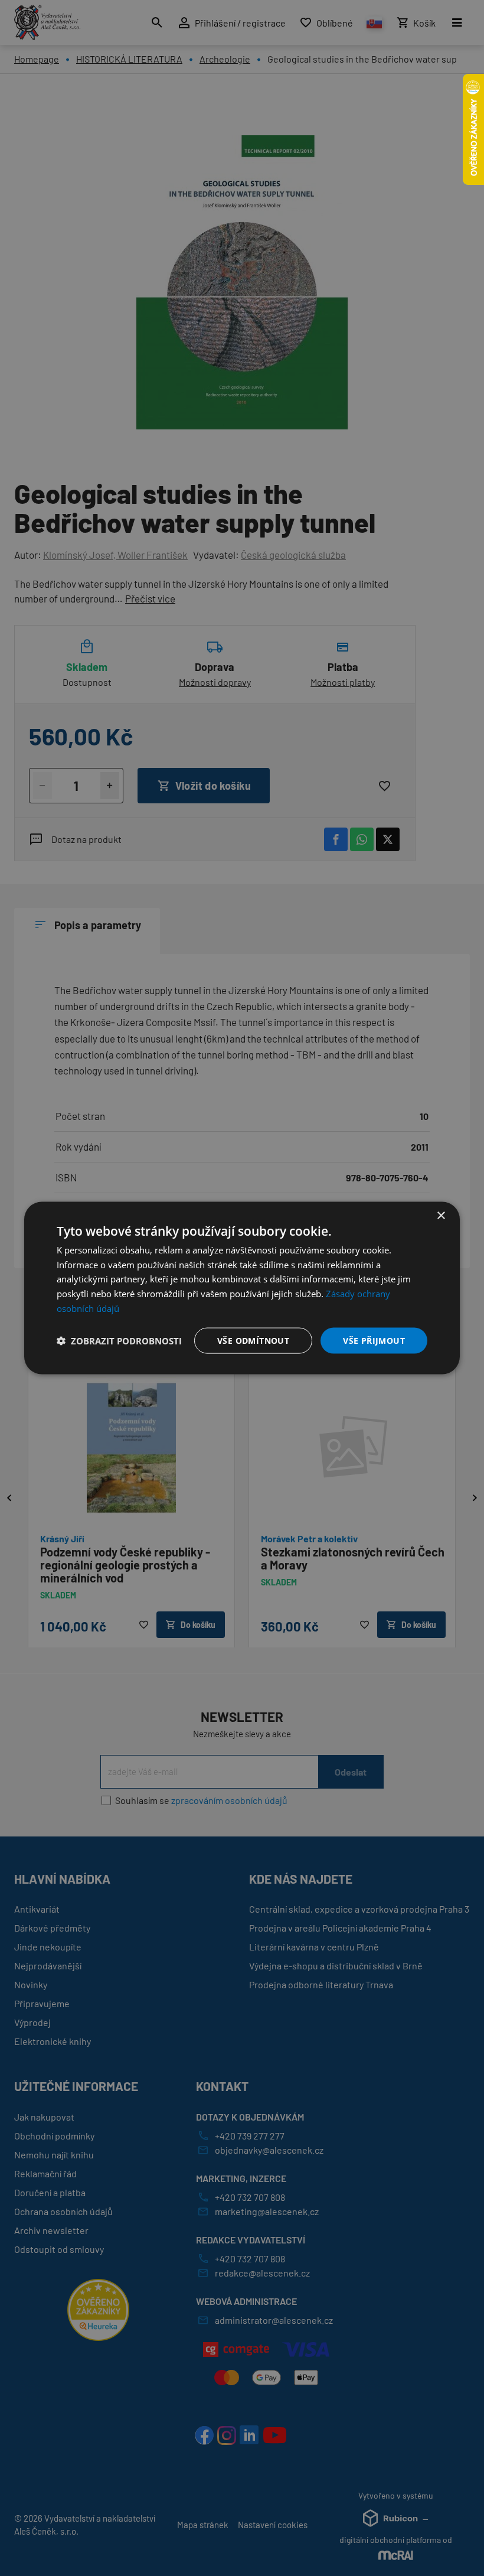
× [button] (441, 1215)
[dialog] (242, 1288)
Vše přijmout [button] (374, 1340)
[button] (119, 1341)
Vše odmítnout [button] (253, 1340)
